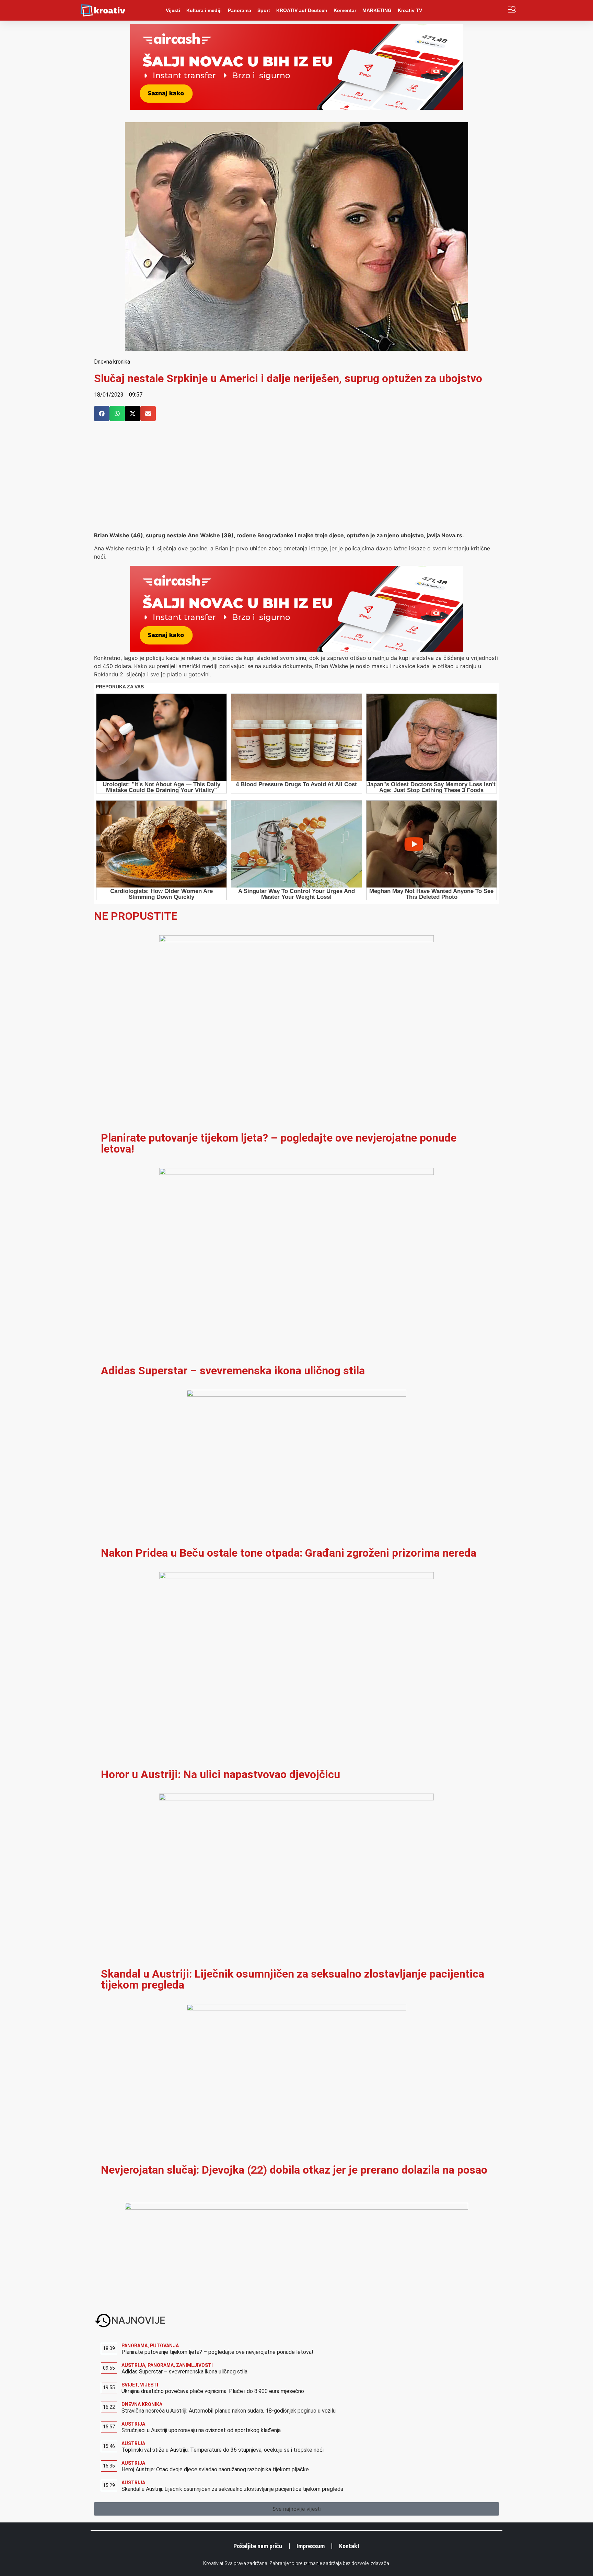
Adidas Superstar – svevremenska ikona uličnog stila (233, 1371)
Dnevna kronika (112, 362)
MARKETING (377, 10)
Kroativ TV (410, 10)
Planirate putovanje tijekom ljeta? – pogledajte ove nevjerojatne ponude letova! (279, 1143)
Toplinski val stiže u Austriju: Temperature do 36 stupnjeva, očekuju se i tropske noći (223, 2450)
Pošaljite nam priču (258, 2546)
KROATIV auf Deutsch (302, 10)
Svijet (130, 2385)
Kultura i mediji (204, 10)
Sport (264, 10)
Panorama (240, 10)
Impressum (311, 2546)
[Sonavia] (296, 2208)
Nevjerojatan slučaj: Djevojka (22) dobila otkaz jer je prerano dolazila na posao (294, 2170)
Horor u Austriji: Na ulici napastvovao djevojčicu (220, 1774)
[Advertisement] (296, 480)
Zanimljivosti (194, 2365)
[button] (102, 414)
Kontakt (349, 2546)
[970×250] (296, 108)
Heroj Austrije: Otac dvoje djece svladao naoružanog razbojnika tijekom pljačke (215, 2469)
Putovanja (164, 2346)
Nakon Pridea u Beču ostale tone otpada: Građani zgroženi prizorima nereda (289, 1553)
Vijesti (173, 10)
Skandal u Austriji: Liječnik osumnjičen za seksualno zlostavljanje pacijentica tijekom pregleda (293, 1979)
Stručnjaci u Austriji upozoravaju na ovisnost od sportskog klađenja (201, 2430)
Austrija (133, 2365)
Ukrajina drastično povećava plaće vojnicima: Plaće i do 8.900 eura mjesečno (213, 2391)
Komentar (345, 10)
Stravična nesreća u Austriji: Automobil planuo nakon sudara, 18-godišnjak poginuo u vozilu (229, 2411)
